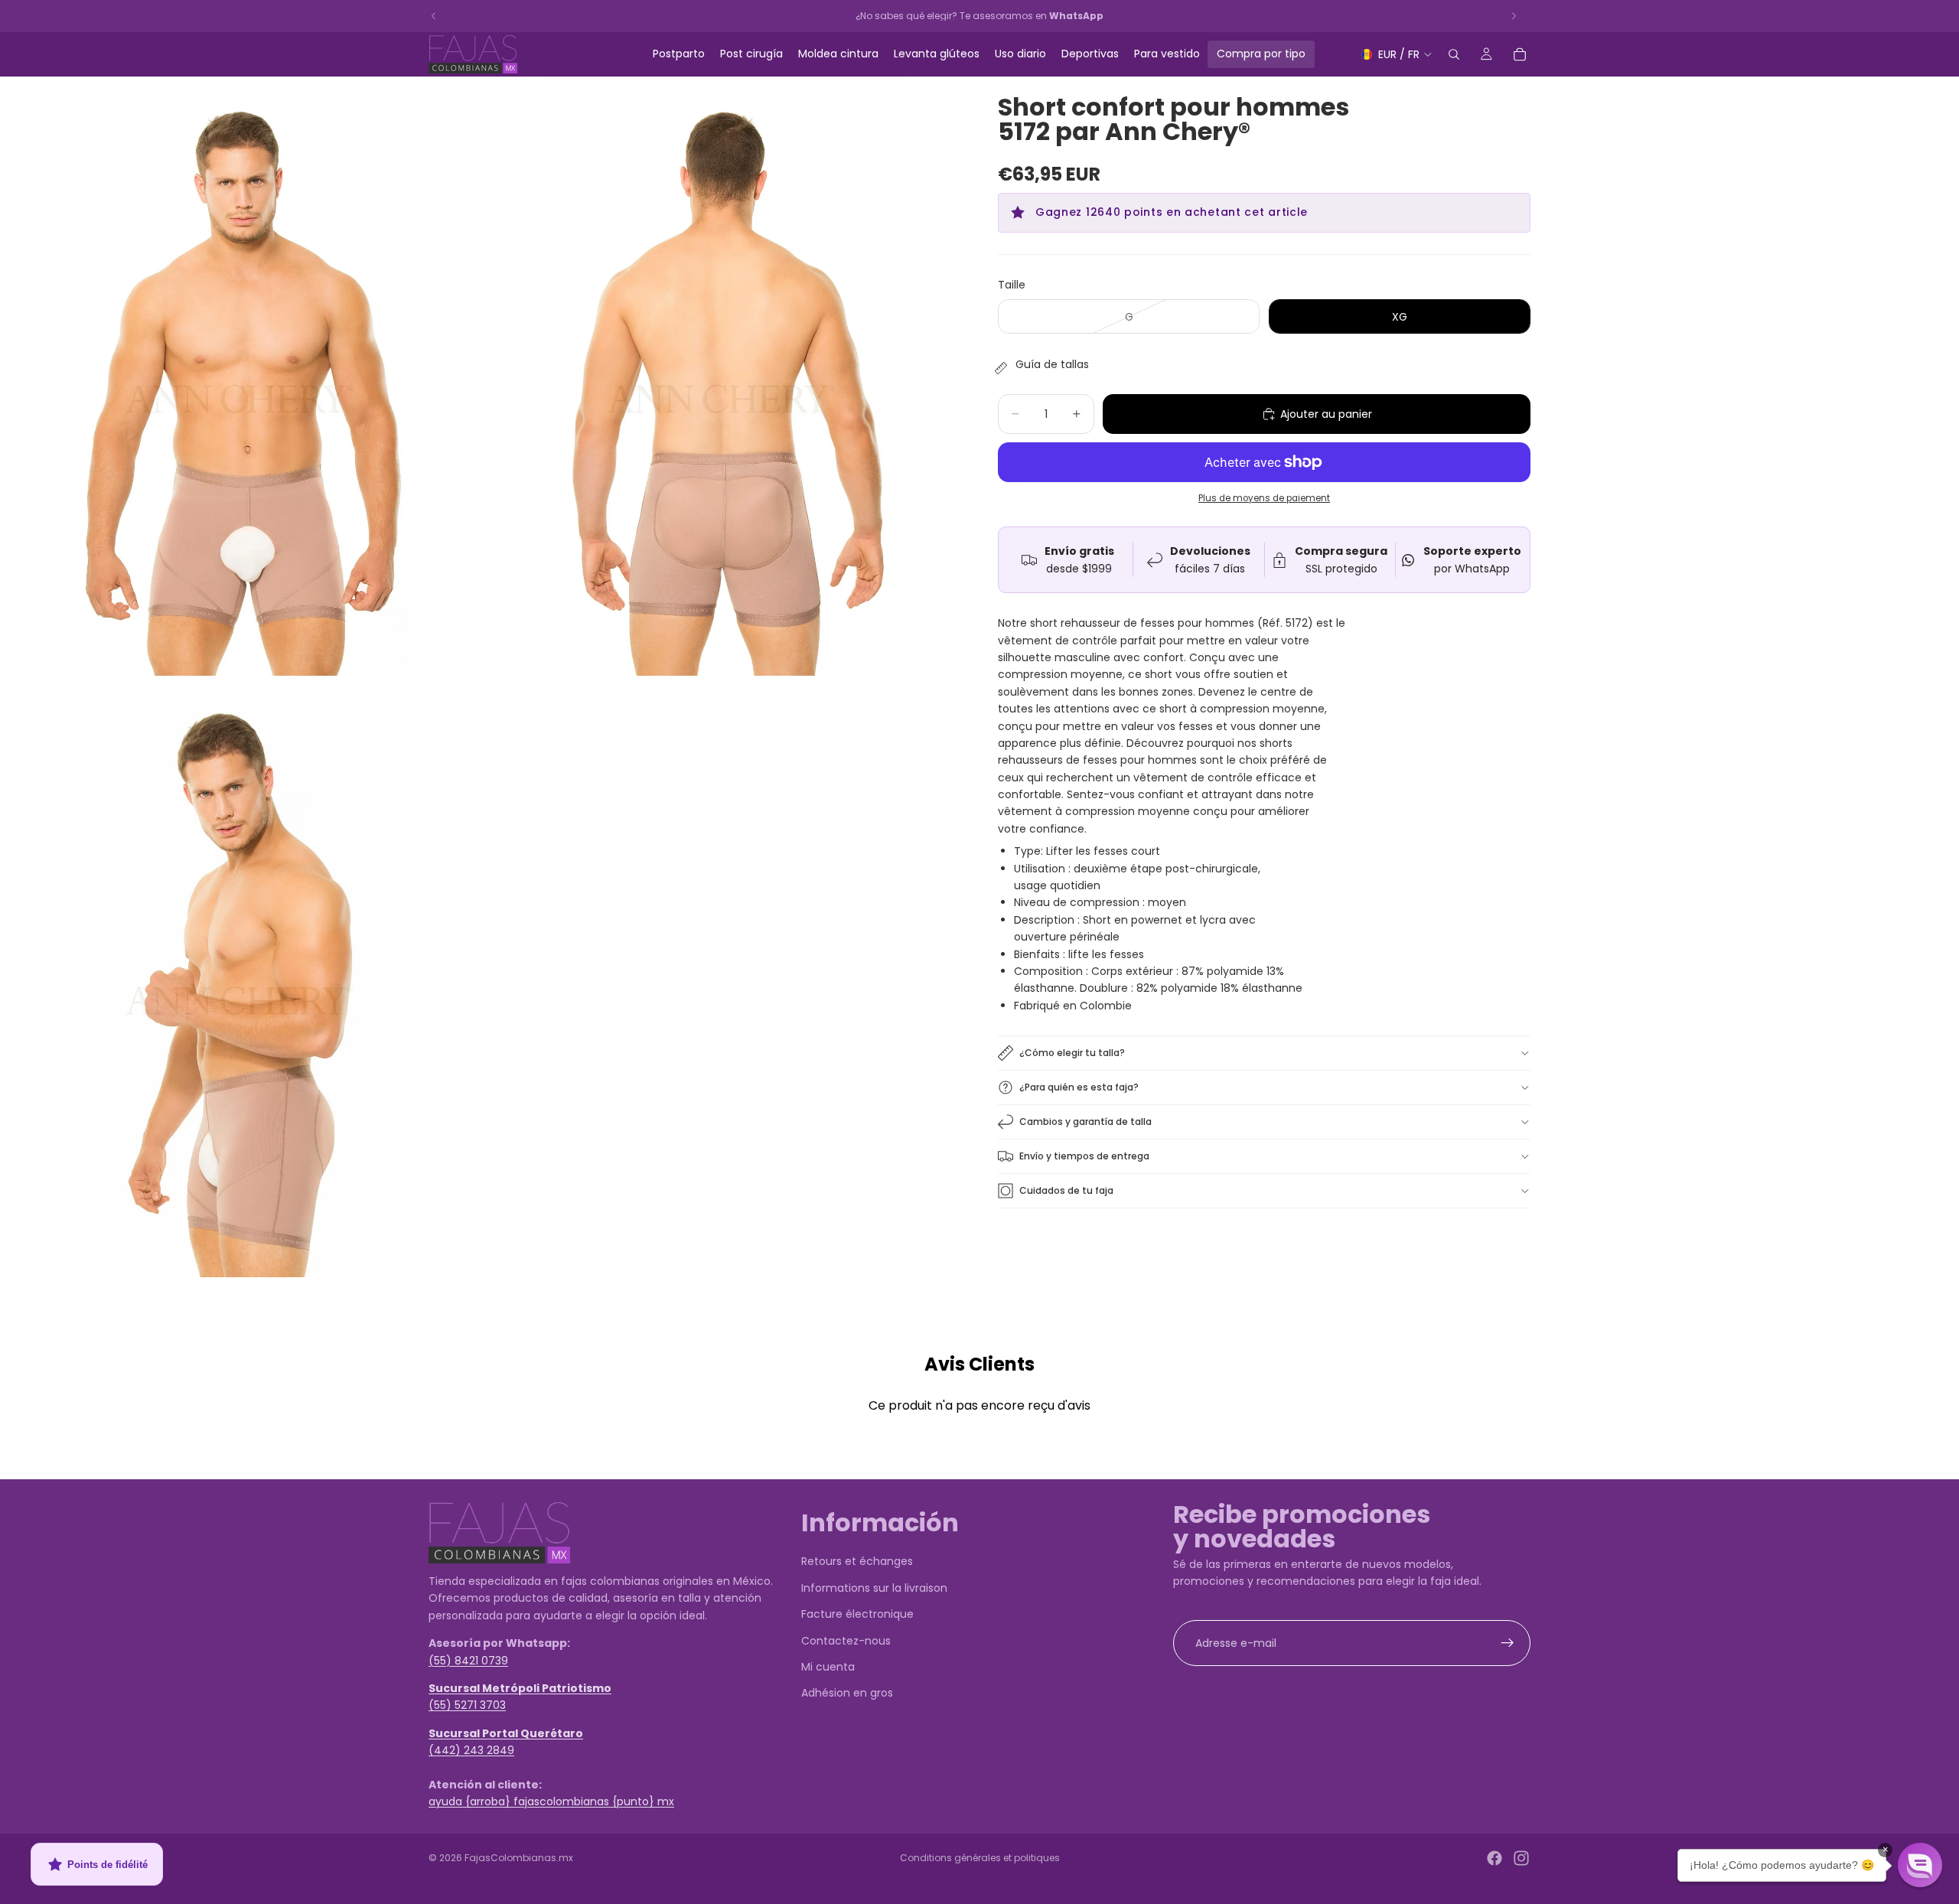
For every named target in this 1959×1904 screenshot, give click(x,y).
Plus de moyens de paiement (1264, 498)
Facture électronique (857, 1614)
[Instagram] (1521, 1858)
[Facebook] (1495, 1858)
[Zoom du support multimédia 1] (240, 376)
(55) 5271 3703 (467, 1706)
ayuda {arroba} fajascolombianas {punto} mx (551, 1802)
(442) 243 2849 (471, 1750)
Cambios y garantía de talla (1085, 1122)
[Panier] (1520, 54)
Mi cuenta (828, 1667)
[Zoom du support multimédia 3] (240, 978)
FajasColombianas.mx (519, 1858)
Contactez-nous (846, 1641)
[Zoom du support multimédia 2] (722, 376)
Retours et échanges (857, 1562)
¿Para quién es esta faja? (1079, 1087)
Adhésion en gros (847, 1694)
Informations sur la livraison (874, 1588)
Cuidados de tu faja (1066, 1190)
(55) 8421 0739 (468, 1661)
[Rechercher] (1454, 54)
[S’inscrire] (1508, 1643)
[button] (1920, 1865)
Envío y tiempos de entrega (1084, 1156)
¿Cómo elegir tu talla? (1072, 1053)
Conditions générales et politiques (980, 1858)
